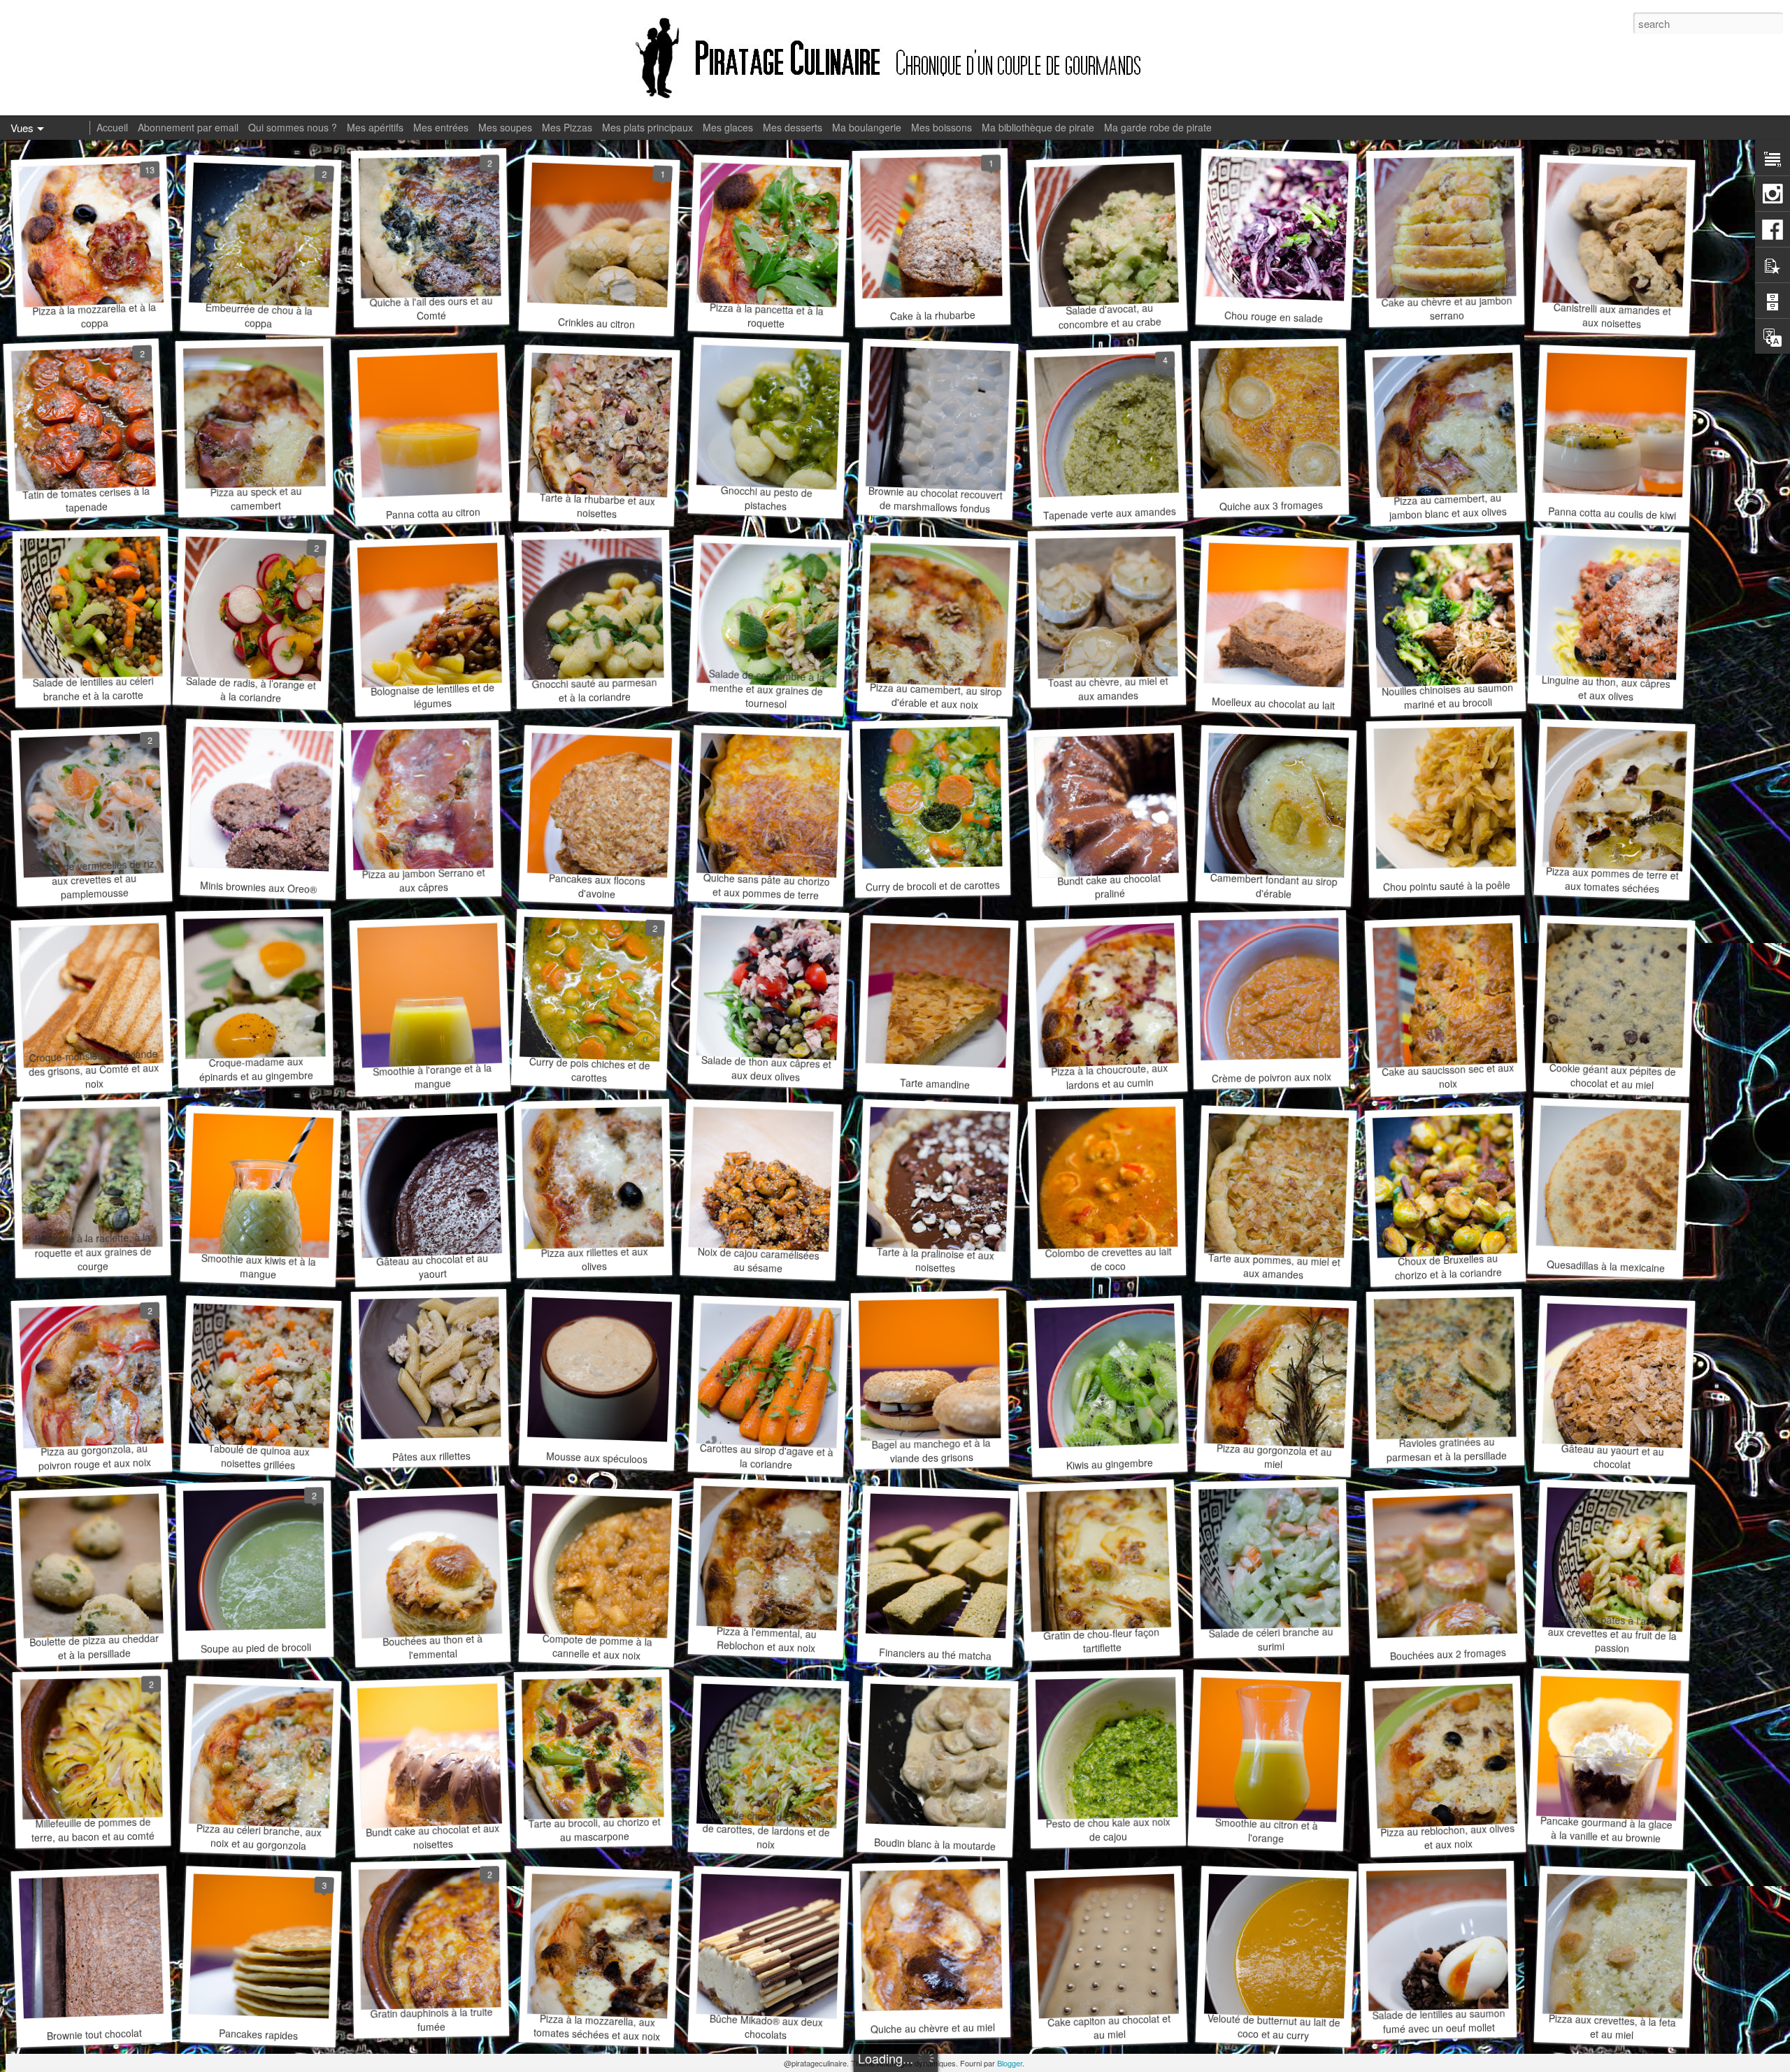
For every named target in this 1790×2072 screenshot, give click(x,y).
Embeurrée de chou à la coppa (259, 315)
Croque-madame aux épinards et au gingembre (256, 1069)
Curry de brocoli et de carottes (933, 885)
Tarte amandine (935, 1083)
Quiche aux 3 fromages (1271, 506)
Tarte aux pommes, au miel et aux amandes (1274, 1266)
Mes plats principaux (647, 127)
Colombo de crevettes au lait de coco (1108, 1258)
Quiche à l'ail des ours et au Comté (431, 308)
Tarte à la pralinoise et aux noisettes (936, 1260)
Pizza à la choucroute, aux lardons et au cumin (1109, 1076)
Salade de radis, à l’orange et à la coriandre (251, 690)
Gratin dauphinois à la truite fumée (431, 2019)
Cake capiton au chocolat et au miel (1109, 2027)
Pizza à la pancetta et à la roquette (766, 315)
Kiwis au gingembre (1110, 1464)
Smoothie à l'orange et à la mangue (432, 1076)
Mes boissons (941, 127)
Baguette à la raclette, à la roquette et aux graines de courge (93, 1252)
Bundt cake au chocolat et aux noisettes (432, 1836)
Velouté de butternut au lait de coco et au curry (1274, 2027)
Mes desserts (793, 127)
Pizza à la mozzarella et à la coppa (94, 315)
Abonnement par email (188, 127)
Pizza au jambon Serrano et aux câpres (423, 879)
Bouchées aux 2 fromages (1448, 1654)
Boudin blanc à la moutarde (935, 1844)
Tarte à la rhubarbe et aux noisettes (597, 505)
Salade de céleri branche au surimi (1270, 1639)
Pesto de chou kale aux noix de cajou (1108, 1829)
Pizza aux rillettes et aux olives (594, 1259)
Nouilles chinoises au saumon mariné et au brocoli (1448, 696)
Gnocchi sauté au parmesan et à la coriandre (594, 689)
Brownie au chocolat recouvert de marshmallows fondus (936, 500)
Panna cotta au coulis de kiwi (1612, 513)
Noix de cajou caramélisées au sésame (759, 1260)
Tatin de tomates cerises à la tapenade (86, 499)
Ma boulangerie (867, 127)
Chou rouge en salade (1273, 316)
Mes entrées (441, 127)
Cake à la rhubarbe (933, 315)
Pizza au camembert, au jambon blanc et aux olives (1448, 506)
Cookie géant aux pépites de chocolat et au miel (1612, 1076)
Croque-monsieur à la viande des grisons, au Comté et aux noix (94, 1069)
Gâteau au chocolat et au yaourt (432, 1266)
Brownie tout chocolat (95, 2035)
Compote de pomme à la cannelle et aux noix (597, 1647)
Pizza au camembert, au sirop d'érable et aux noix (936, 696)
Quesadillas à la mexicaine (1605, 1266)
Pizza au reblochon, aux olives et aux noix (1448, 1837)
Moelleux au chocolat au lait (1274, 703)
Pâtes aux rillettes (431, 1456)
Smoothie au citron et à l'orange (1266, 1830)
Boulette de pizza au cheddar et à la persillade (94, 1647)
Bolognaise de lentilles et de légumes (432, 696)
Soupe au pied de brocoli (256, 1648)
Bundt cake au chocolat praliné (1109, 885)
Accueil (112, 127)
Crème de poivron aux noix (1271, 1077)
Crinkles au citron (597, 323)
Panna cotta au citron (433, 513)
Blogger (1010, 2063)
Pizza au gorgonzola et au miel (1274, 1456)
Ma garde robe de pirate (1158, 127)
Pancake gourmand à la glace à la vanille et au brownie (1606, 1829)
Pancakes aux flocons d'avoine (597, 886)
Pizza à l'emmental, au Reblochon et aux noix (766, 1639)
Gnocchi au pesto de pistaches (766, 498)
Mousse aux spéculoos (596, 1457)
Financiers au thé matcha (935, 1654)
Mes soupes (505, 127)
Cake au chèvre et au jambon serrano (1446, 308)
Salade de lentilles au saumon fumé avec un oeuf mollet (1438, 2021)
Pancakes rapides (258, 2034)
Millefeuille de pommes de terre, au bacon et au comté (93, 1829)
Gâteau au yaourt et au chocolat (1612, 1456)
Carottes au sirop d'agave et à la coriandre (766, 1456)
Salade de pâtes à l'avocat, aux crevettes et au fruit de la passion (1613, 1633)
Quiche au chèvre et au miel (933, 2028)
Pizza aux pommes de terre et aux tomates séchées (1613, 880)
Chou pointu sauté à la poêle (1447, 885)
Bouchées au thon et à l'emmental (432, 1646)
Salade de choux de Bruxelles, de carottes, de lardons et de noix (767, 1829)
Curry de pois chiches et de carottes (589, 1070)
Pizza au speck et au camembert (256, 498)
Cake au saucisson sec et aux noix (1447, 1076)
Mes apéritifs (375, 127)
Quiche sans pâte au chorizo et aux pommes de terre (766, 886)
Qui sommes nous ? (293, 127)
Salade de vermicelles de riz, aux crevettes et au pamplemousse (93, 879)
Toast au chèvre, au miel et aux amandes (1108, 688)
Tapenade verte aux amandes (1110, 513)
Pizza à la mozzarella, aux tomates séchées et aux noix (596, 2027)
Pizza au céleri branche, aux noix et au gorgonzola (259, 1837)
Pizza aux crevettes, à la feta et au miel (1613, 2027)
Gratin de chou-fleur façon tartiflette (1102, 1640)
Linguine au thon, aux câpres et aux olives (1606, 688)
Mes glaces (728, 127)
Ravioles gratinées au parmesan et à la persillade (1447, 1449)
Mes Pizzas (567, 127)
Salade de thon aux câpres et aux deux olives (767, 1069)
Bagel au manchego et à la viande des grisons (931, 1451)
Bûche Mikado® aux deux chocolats (767, 2027)
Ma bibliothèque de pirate (1038, 127)
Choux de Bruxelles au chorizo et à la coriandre (1448, 1266)
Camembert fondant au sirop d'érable (1274, 886)
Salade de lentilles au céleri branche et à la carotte (93, 688)
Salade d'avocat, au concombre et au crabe (1110, 316)
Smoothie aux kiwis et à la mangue (259, 1266)
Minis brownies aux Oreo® (258, 887)
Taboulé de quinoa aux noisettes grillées (259, 1456)
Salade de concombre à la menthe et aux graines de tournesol (767, 689)
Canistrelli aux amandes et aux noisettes (1613, 315)
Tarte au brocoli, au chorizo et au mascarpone (594, 1829)
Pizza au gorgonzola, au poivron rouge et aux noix (94, 1456)
